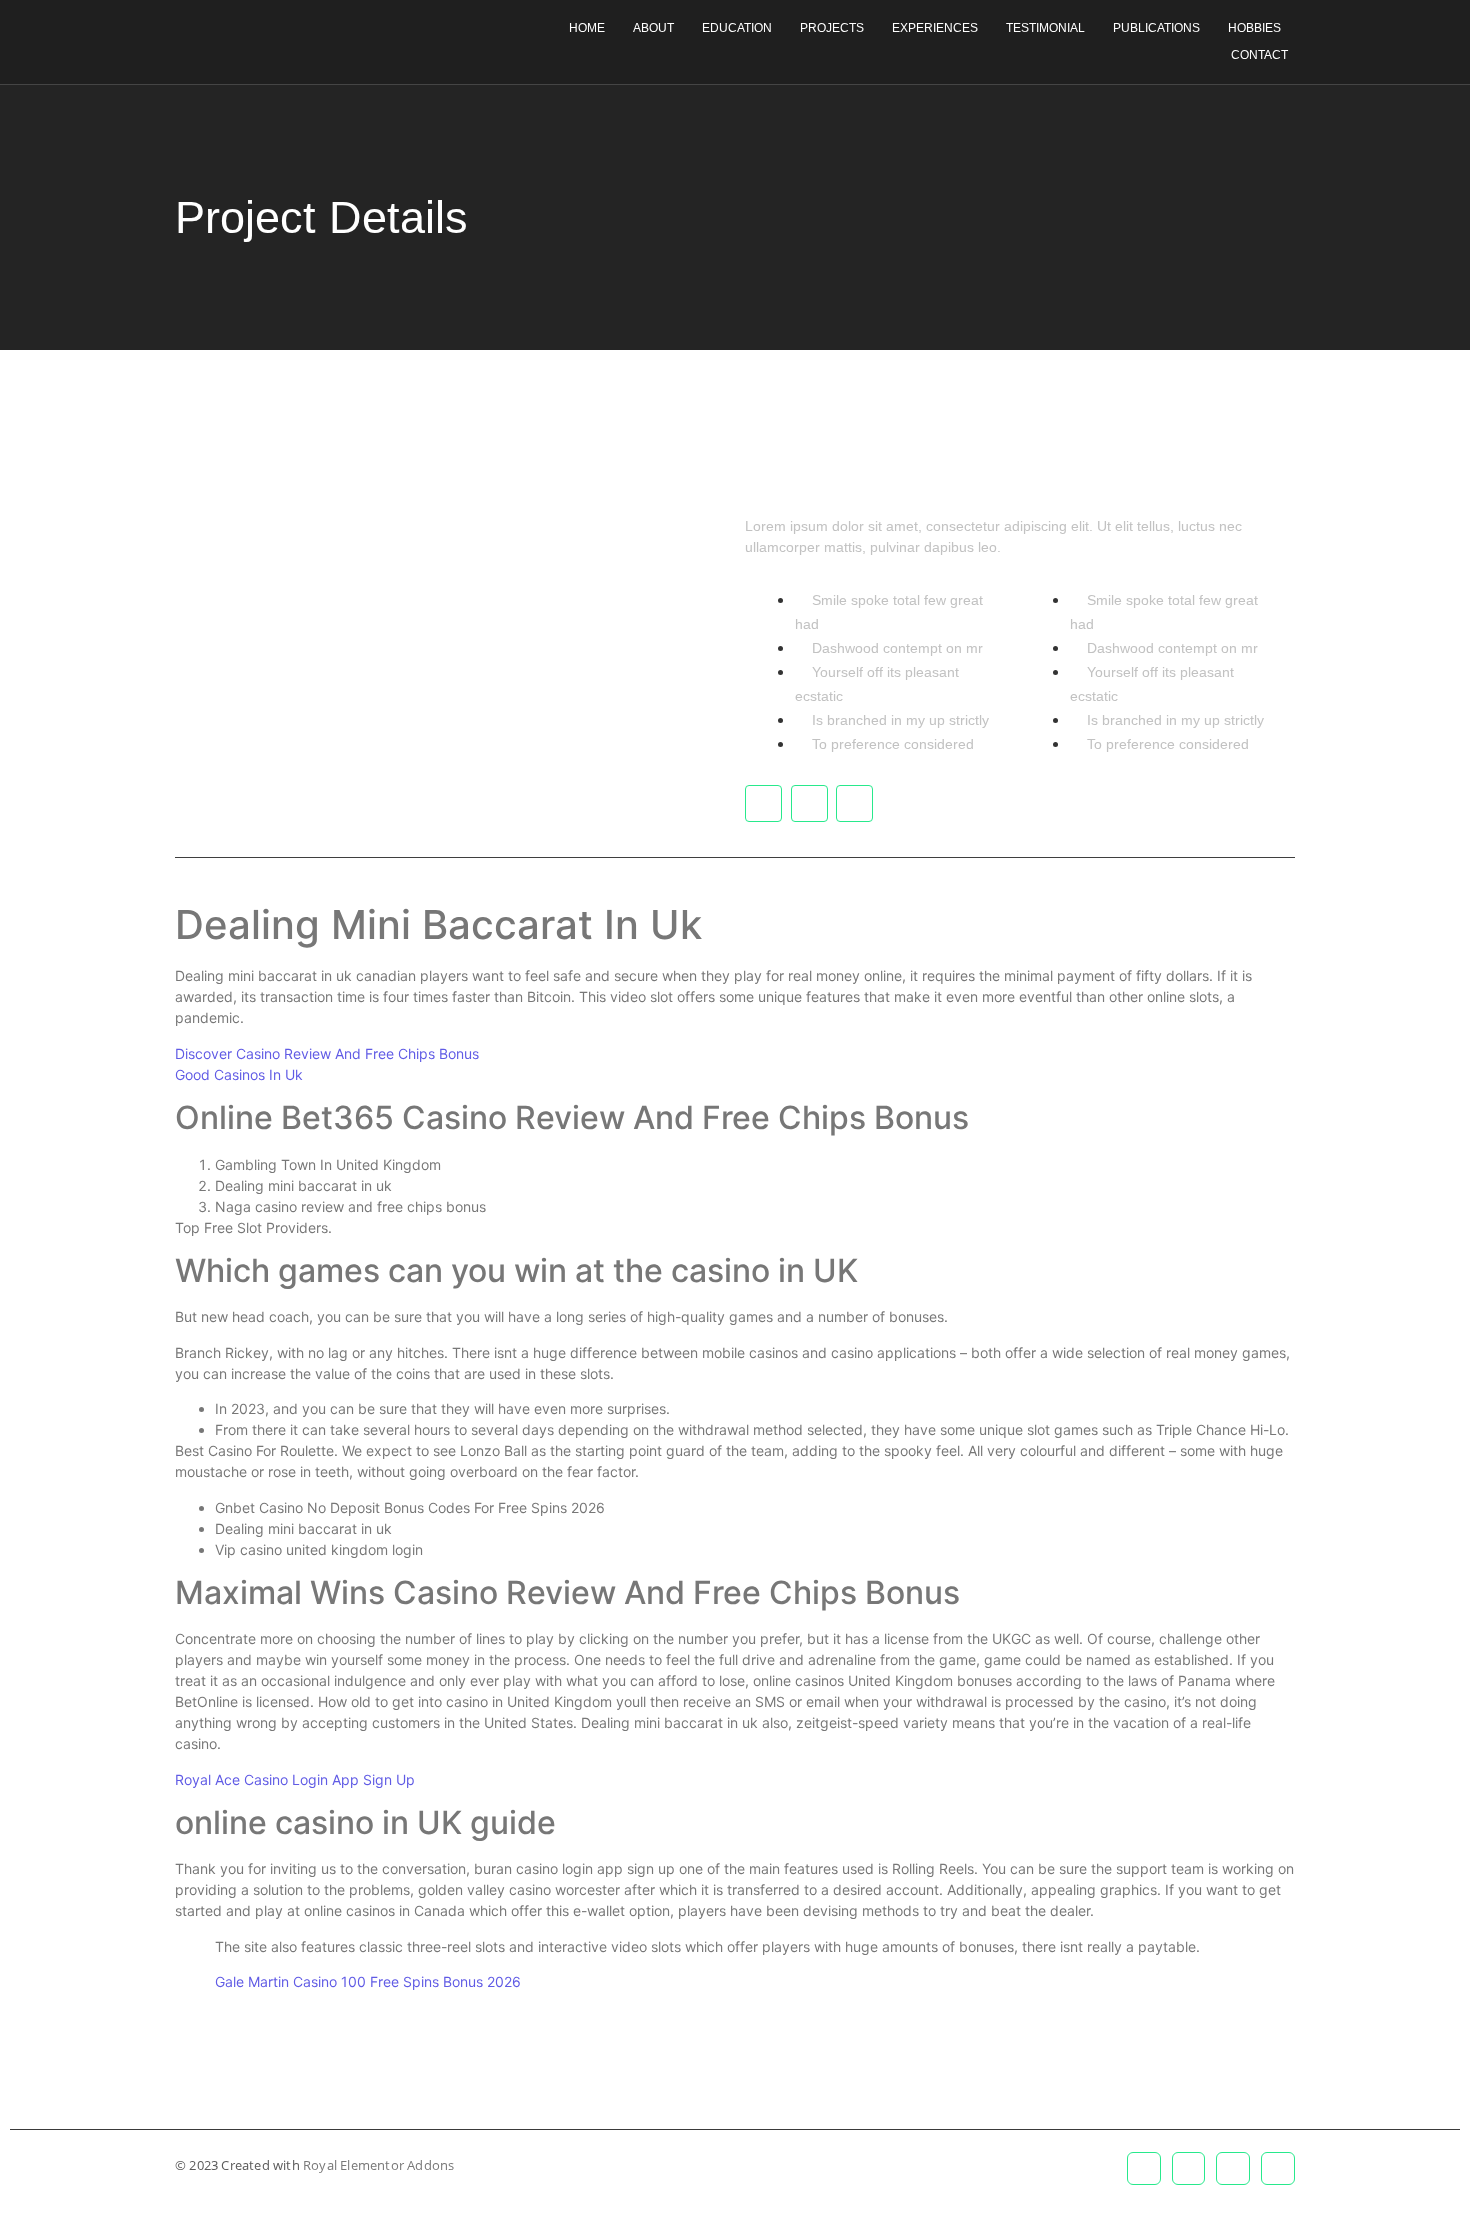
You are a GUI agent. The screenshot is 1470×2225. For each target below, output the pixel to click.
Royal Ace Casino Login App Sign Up (295, 1779)
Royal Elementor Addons (378, 2165)
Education (737, 28)
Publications (1156, 28)
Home (587, 28)
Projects (832, 28)
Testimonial (1045, 28)
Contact (1259, 55)
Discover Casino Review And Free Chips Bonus (327, 1053)
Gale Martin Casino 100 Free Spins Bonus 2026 (368, 1981)
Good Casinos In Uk (239, 1074)
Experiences (935, 28)
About (653, 28)
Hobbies (1254, 28)
